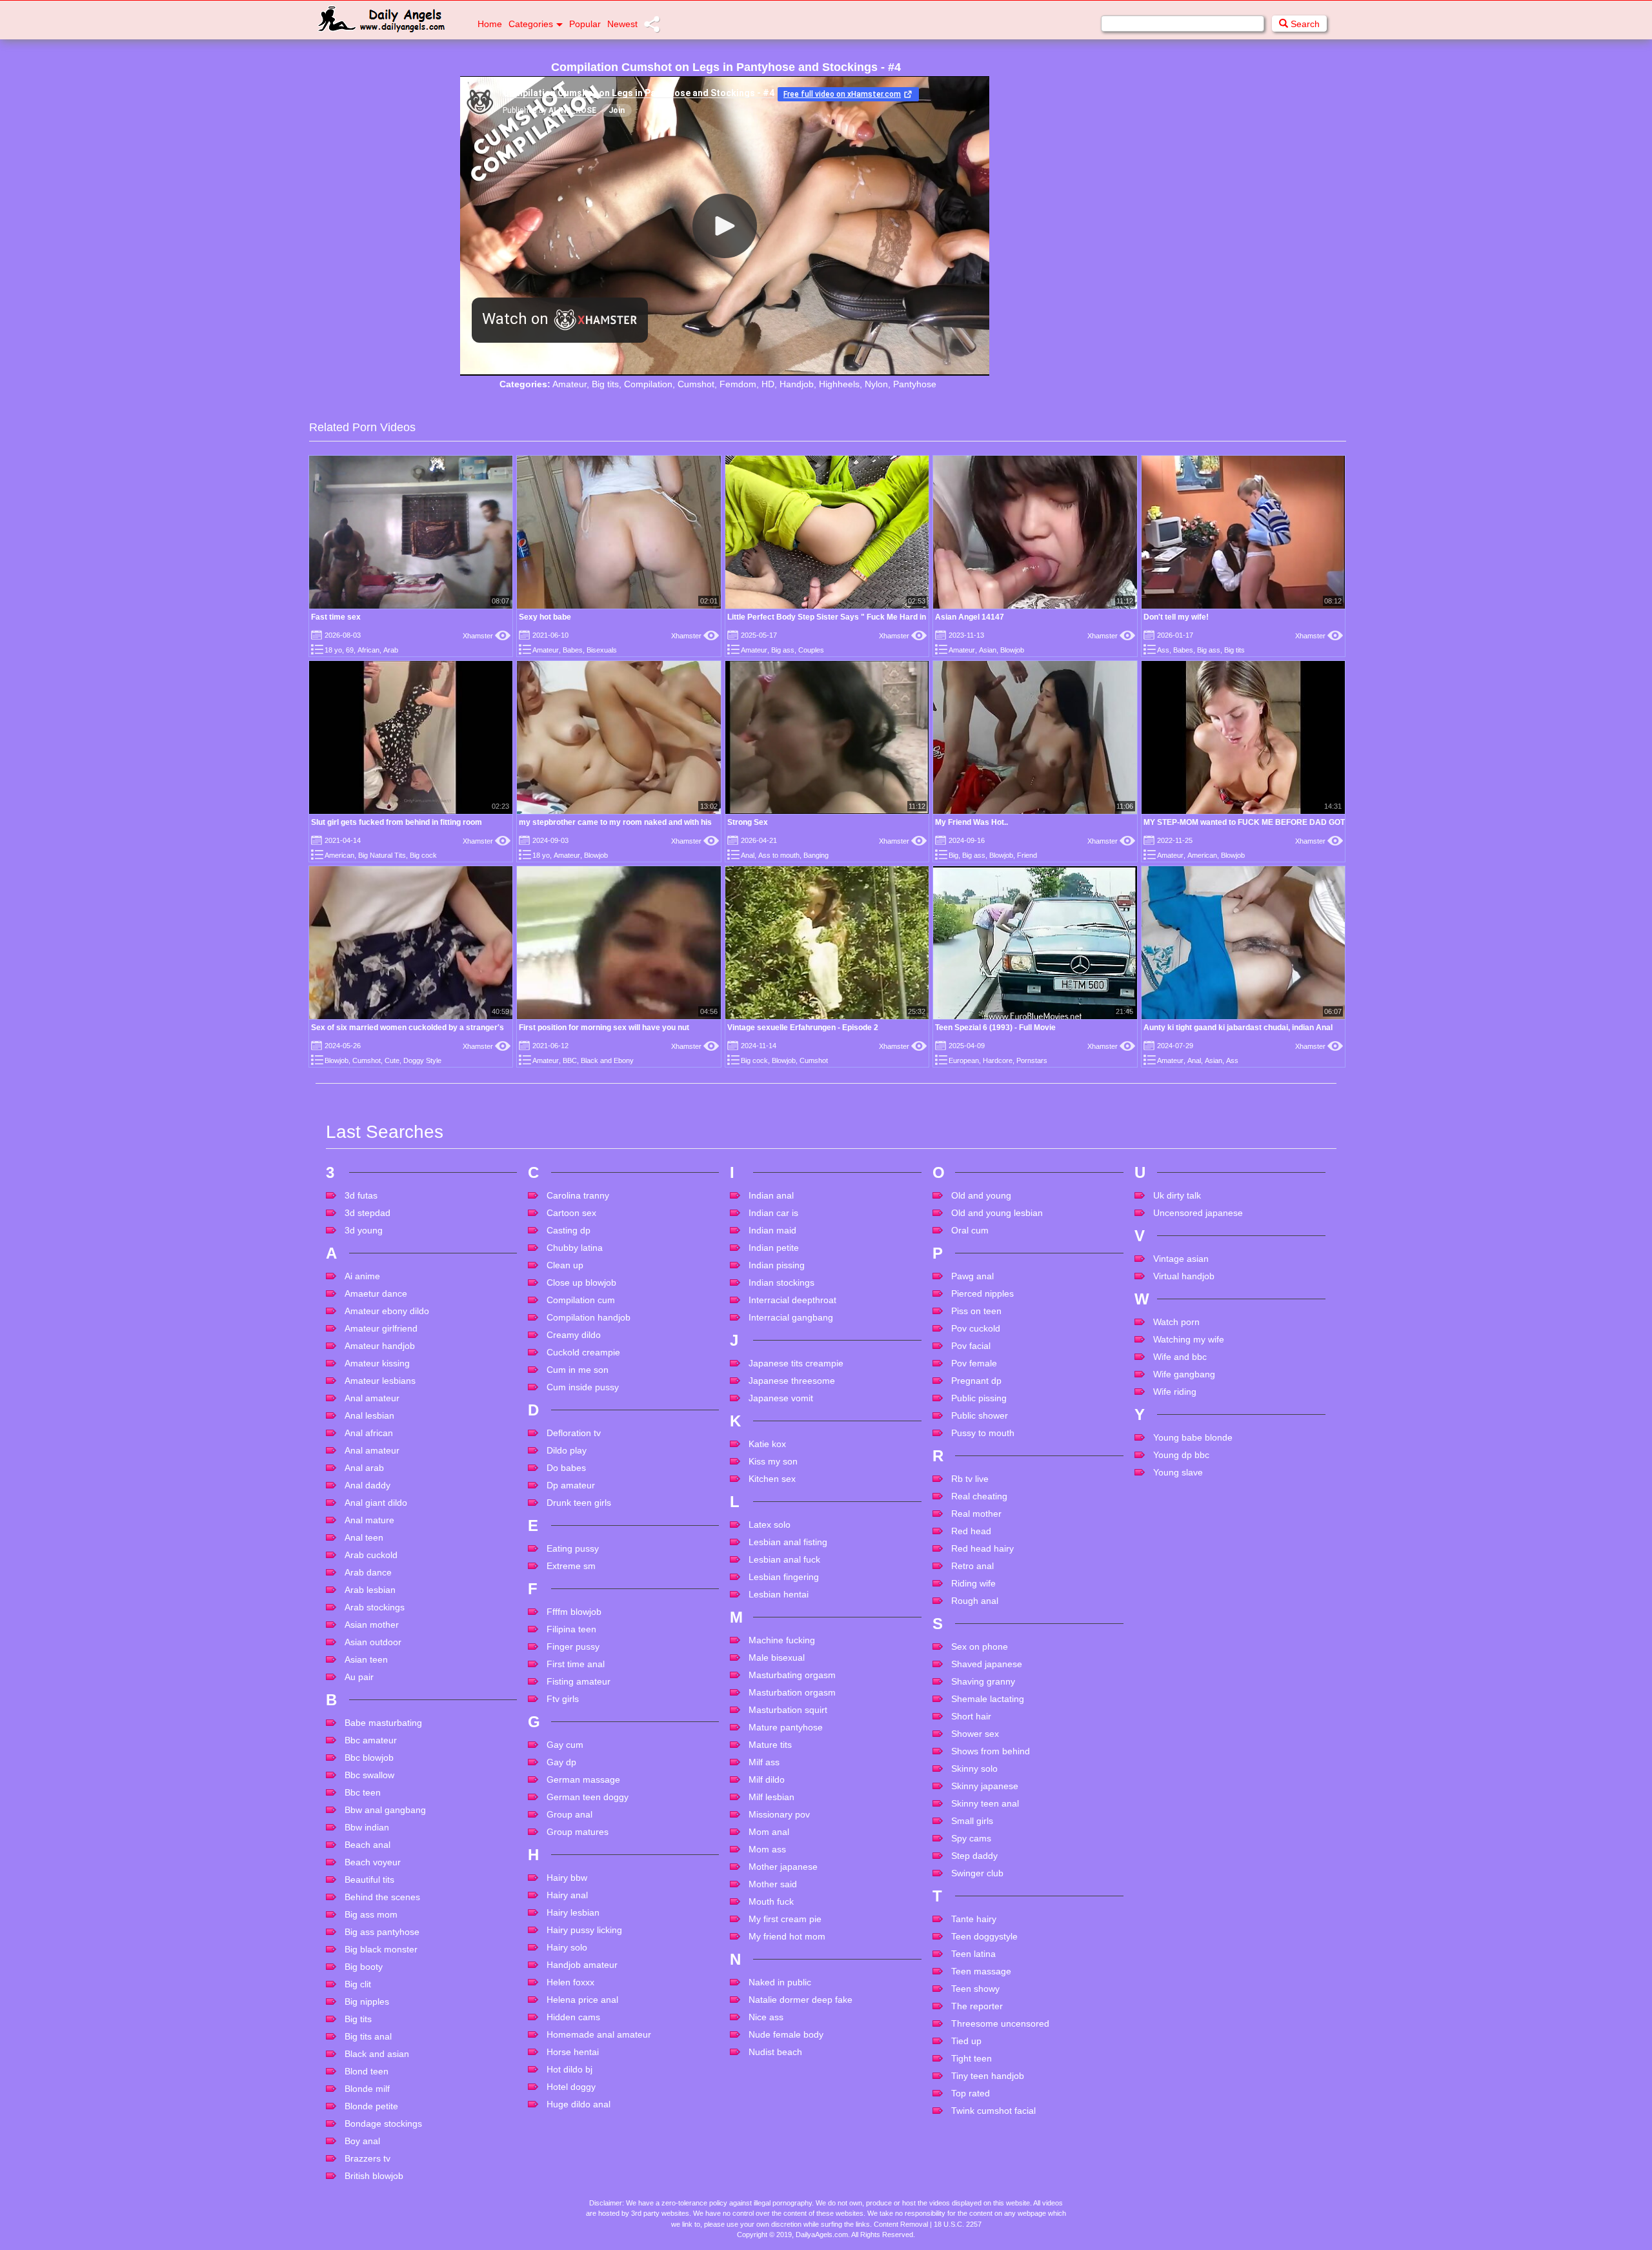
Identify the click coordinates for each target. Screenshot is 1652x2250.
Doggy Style (422, 1060)
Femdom (738, 384)
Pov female (974, 1363)
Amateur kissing (377, 1363)
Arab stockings (375, 1607)
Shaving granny (983, 1681)
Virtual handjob (1184, 1276)
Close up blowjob (581, 1282)
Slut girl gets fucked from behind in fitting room (397, 822)
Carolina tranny (578, 1195)
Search (1304, 24)
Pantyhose (915, 384)
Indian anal (771, 1195)
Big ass (783, 650)
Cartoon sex (571, 1213)
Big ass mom (371, 1914)
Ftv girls (563, 1699)
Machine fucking (782, 1640)
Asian (988, 650)
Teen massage (981, 1971)
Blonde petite (371, 2106)
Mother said (773, 1884)
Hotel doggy (571, 2087)
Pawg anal (972, 1276)
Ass (1163, 650)
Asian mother (372, 1625)
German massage (583, 1779)
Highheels (839, 384)
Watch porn (1176, 1322)
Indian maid (772, 1230)
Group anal (569, 1814)
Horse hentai (573, 2052)
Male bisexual (777, 1657)
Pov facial (971, 1346)
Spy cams (971, 1838)
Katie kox (767, 1444)
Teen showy (975, 1989)
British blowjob (374, 2176)
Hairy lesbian (573, 1912)
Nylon (876, 384)
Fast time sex (336, 617)
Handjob (797, 384)
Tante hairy (974, 1919)
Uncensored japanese (1198, 1213)
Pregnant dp (976, 1381)
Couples (811, 650)
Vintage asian (1181, 1259)
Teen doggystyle (984, 1936)
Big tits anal (368, 2036)
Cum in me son (578, 1370)
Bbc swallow (369, 1775)
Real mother (976, 1514)
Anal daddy (368, 1485)
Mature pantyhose (786, 1727)
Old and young (981, 1195)
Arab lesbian (370, 1590)
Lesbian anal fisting (788, 1542)
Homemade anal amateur (599, 2034)
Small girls (972, 1821)
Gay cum (565, 1745)
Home (490, 24)
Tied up (966, 2041)
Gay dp (561, 1762)
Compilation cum (581, 1300)
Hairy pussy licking (584, 1930)
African (368, 650)
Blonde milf (367, 2089)
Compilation (648, 384)
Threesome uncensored (1000, 2023)
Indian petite (774, 1248)
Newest (622, 24)
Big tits (605, 384)
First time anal (576, 1664)
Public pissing (979, 1398)
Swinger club (977, 1873)
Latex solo (770, 1525)
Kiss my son (773, 1461)
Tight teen (972, 2058)
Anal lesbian (369, 1415)
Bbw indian (367, 1827)
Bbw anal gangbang (385, 1810)
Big (953, 855)
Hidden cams (573, 2017)
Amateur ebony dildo (387, 1311)
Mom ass (767, 1849)
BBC (570, 1060)
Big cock (423, 855)
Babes (573, 650)
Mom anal (769, 1832)
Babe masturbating (383, 1723)
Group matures (578, 1832)
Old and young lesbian (997, 1213)
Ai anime (362, 1276)
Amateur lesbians (380, 1381)
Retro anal (972, 1566)
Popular (585, 24)
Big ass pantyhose (382, 1932)
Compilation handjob (589, 1317)
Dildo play (567, 1450)
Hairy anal (567, 1895)
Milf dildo (767, 1779)
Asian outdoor (373, 1642)
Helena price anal (582, 2000)
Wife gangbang (1184, 1374)
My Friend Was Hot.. (972, 822)
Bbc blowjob (369, 1758)
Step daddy (974, 1856)
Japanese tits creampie (796, 1363)
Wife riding (1175, 1392)
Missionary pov (779, 1814)
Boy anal (362, 2141)
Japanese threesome (792, 1381)
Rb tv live (970, 1479)
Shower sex (975, 1734)
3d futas (361, 1195)
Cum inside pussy (583, 1387)
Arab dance (368, 1572)
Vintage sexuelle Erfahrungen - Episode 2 (803, 1028)
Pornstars (1032, 1060)
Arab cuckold (371, 1555)
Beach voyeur (373, 1862)
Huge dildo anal (579, 2104)
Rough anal (975, 1601)
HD (768, 384)
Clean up (565, 1265)
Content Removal (901, 2224)
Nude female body (786, 2034)
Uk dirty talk (1177, 1195)
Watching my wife (1189, 1339)
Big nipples (367, 2002)
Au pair (359, 1677)
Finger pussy (573, 1647)
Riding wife (973, 1583)
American (339, 855)
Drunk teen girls (579, 1503)
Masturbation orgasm (792, 1692)
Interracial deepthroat (792, 1300)
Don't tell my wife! (1176, 617)
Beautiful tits (369, 1880)
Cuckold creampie (583, 1352)
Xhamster (487, 636)
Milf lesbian (771, 1797)
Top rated (971, 2093)
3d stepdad (368, 1213)
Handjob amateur (582, 1965)
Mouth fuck (771, 1901)
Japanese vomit (781, 1398)
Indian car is (773, 1213)
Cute (392, 1060)
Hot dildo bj (569, 2069)
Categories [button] (531, 24)
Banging (816, 855)
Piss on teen (976, 1311)
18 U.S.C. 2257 (958, 2224)
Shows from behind (991, 1751)
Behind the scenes (382, 1897)
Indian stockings (781, 1282)
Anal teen (364, 1537)
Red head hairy (982, 1548)
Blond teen (367, 2071)
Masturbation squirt (788, 1710)
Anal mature (369, 1520)
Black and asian (377, 2054)
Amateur (569, 384)
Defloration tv (574, 1433)
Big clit (358, 1984)
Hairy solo (567, 1947)
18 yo (333, 650)
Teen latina (973, 1954)
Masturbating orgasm (792, 1675)
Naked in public (780, 1982)
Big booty (364, 1967)
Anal (748, 855)
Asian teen (366, 1659)
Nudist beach (775, 2052)
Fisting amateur (579, 1681)
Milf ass (764, 1762)
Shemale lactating (988, 1699)
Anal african (369, 1433)
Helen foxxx (570, 1982)
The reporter (977, 2006)
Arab (391, 650)
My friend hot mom (787, 1936)
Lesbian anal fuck (784, 1559)
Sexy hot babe (545, 617)
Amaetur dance (376, 1293)
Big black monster (381, 1949)
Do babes (566, 1468)
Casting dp (569, 1230)
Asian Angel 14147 (970, 617)
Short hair (971, 1716)
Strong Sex (748, 822)
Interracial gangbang (791, 1317)
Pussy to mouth (983, 1433)
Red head (971, 1531)
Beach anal (368, 1845)
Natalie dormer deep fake (801, 2000)
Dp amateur (571, 1485)
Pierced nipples (982, 1293)
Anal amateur (372, 1398)
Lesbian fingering (784, 1577)
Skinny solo (974, 1769)
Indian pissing (777, 1265)
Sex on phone (980, 1647)
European (964, 1060)
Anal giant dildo (376, 1503)
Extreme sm (571, 1566)
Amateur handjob (380, 1346)
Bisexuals (602, 650)
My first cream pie (785, 1919)
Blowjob (1012, 650)
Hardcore (998, 1060)
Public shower (980, 1415)
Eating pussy (573, 1548)
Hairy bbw (567, 1878)
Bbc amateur (371, 1740)
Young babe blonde (1193, 1437)
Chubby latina (575, 1248)
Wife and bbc (1180, 1357)
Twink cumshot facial (993, 2111)
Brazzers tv (368, 2158)
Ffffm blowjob (574, 1612)
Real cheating (979, 1496)
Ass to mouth (779, 855)
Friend (1027, 855)
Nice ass (766, 2017)
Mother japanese (783, 1867)
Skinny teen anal (985, 1803)
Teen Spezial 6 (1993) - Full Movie (995, 1028)
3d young (364, 1230)
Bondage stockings (383, 2123)
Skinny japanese (985, 1786)
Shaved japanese (987, 1664)
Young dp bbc (1181, 1455)
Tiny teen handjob (988, 2076)
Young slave (1178, 1472)
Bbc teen (363, 1792)
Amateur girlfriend (381, 1328)
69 (350, 650)
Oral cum (970, 1230)
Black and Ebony (607, 1060)
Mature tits (770, 1745)
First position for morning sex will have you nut (604, 1028)
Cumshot (696, 384)
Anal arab (364, 1468)
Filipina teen (571, 1629)
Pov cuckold (976, 1328)
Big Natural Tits (382, 855)
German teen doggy (588, 1797)
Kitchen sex (772, 1479)
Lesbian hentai (779, 1594)
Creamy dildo (574, 1335)
